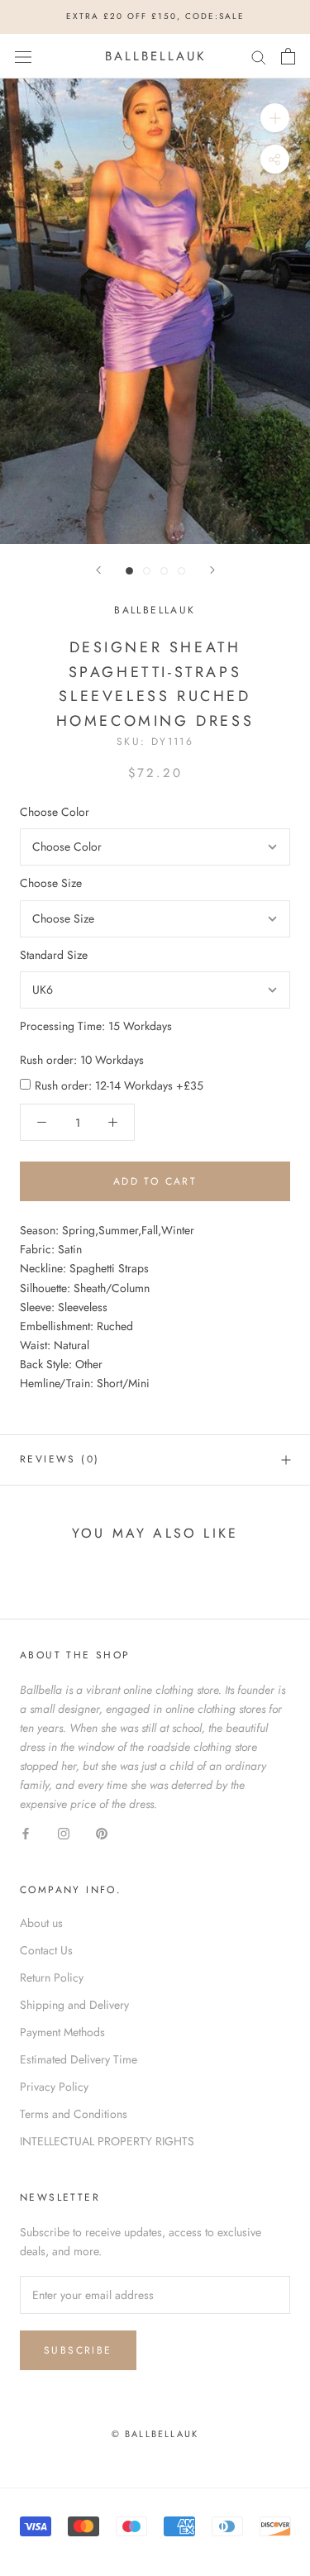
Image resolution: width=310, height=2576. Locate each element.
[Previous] (98, 570)
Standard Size (54, 955)
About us (41, 1923)
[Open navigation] (23, 56)
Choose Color (55, 812)
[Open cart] (288, 56)
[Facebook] (26, 1833)
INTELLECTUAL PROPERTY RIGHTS (107, 2141)
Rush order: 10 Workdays (82, 1060)
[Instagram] (64, 1833)
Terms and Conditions (74, 2114)
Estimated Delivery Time (79, 2059)
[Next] (212, 570)
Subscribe (78, 2350)
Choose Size (51, 883)
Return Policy (52, 1977)
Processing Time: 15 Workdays (96, 1026)
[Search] (259, 56)
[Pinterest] (102, 1833)
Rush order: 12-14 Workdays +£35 (119, 1085)
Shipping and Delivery (74, 2005)
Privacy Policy (54, 2087)
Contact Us (46, 1950)
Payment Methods (62, 2032)
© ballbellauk (155, 2434)
